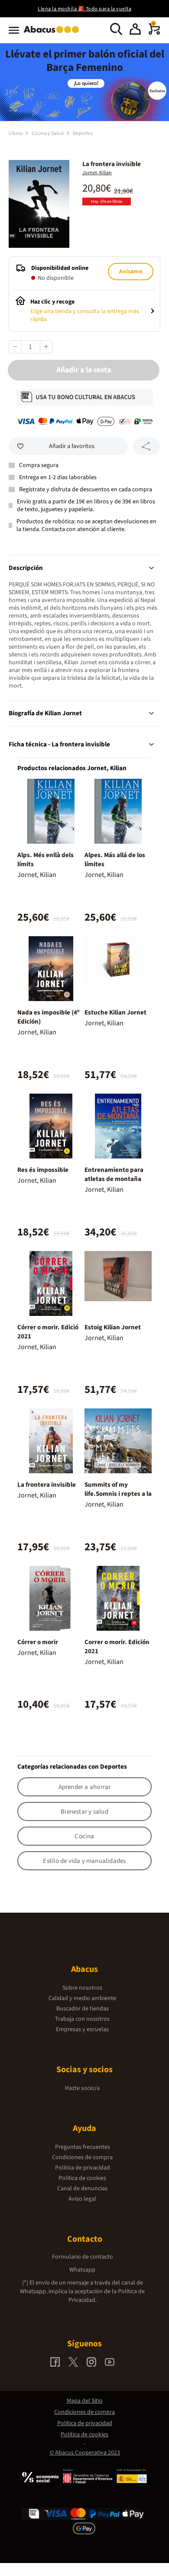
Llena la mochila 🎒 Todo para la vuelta (84, 9)
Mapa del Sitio (85, 2401)
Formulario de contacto (83, 2257)
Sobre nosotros (82, 1988)
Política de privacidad (83, 2168)
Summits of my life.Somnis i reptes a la (118, 1489)
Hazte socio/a (82, 2088)
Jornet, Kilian (97, 173)
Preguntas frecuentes (83, 2147)
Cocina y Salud (48, 133)
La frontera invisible (47, 1485)
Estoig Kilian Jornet (113, 1327)
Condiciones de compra (82, 2157)
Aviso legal (82, 2199)
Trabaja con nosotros (82, 2019)
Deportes (83, 133)
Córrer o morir (38, 1642)
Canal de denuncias (82, 2189)
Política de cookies (82, 2178)
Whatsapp (82, 2270)
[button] (135, 30)
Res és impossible (43, 1170)
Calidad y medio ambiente (82, 1998)
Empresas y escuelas (82, 2029)
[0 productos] (154, 33)
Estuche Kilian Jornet (115, 1013)
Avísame (130, 272)
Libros (16, 133)
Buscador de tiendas (83, 2009)
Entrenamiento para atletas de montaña (114, 1174)
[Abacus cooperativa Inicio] (54, 34)
